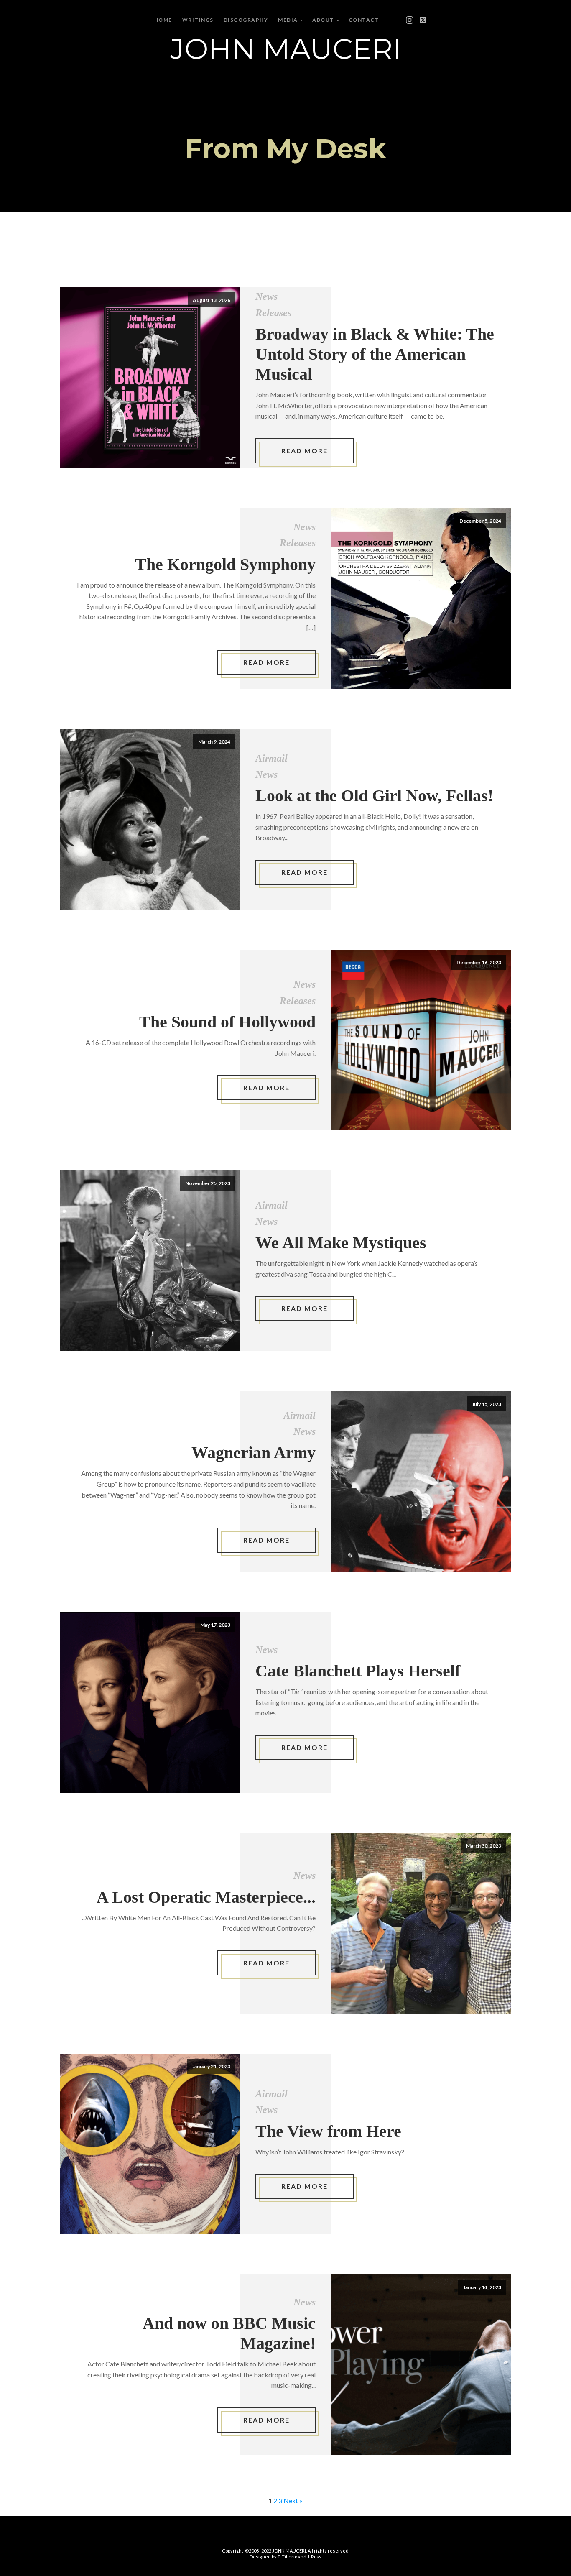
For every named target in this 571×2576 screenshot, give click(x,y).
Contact (364, 20)
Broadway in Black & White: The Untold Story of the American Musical (375, 354)
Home (163, 20)
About (323, 20)
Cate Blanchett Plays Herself (358, 1671)
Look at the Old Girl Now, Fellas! (374, 796)
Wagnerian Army (254, 1453)
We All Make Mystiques (341, 1243)
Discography (246, 20)
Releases (273, 313)
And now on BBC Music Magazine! (229, 2333)
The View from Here (328, 2131)
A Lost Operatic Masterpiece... (206, 1897)
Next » (293, 2501)
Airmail (271, 758)
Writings (198, 20)
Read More (305, 451)
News (266, 296)
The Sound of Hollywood (227, 1022)
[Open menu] (398, 20)
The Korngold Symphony (225, 564)
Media (288, 20)
